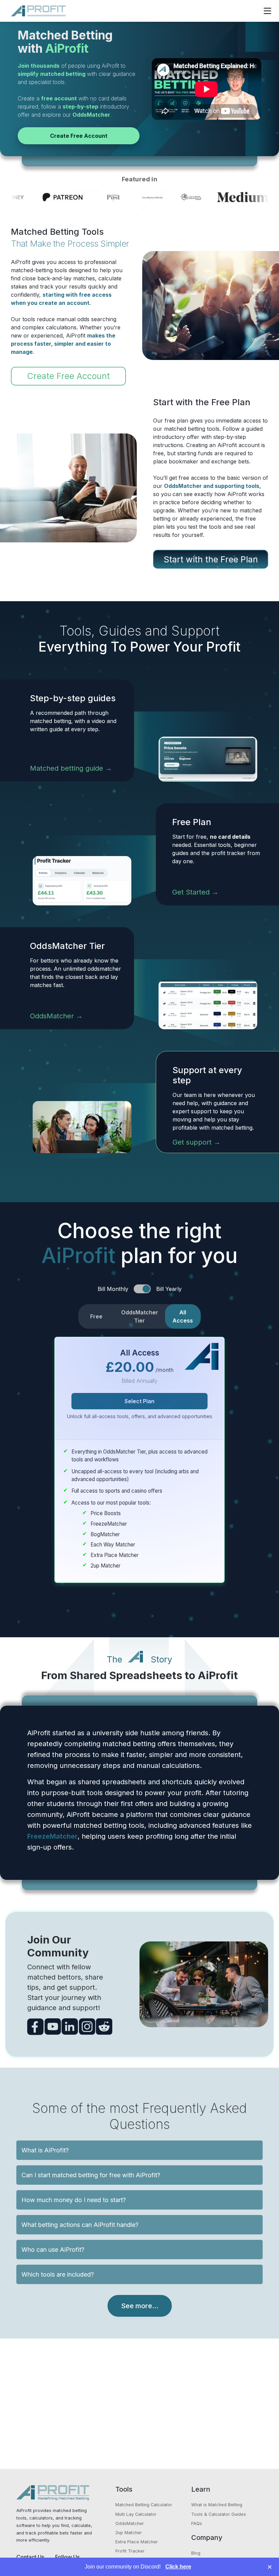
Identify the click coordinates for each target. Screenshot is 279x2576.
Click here (178, 2567)
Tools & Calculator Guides (219, 2514)
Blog (196, 2553)
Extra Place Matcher (137, 2542)
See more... (140, 2306)
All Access (183, 1316)
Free (96, 1316)
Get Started (191, 892)
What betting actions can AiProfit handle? (80, 2225)
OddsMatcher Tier (140, 1316)
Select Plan (139, 1401)
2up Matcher (129, 2533)
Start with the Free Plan (211, 559)
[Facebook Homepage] (35, 2027)
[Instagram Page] (87, 2027)
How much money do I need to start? (74, 2200)
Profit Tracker (130, 2551)
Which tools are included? (58, 2274)
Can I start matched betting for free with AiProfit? (91, 2175)
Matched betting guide (67, 768)
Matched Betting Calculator (144, 2505)
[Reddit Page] (104, 2027)
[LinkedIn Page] (70, 2027)
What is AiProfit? (45, 2150)
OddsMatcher (52, 1016)
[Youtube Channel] (53, 2027)
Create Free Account (79, 136)
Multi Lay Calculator (136, 2514)
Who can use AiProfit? (53, 2250)
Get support (192, 1142)
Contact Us (30, 2557)
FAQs (197, 2523)
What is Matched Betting (217, 2505)
